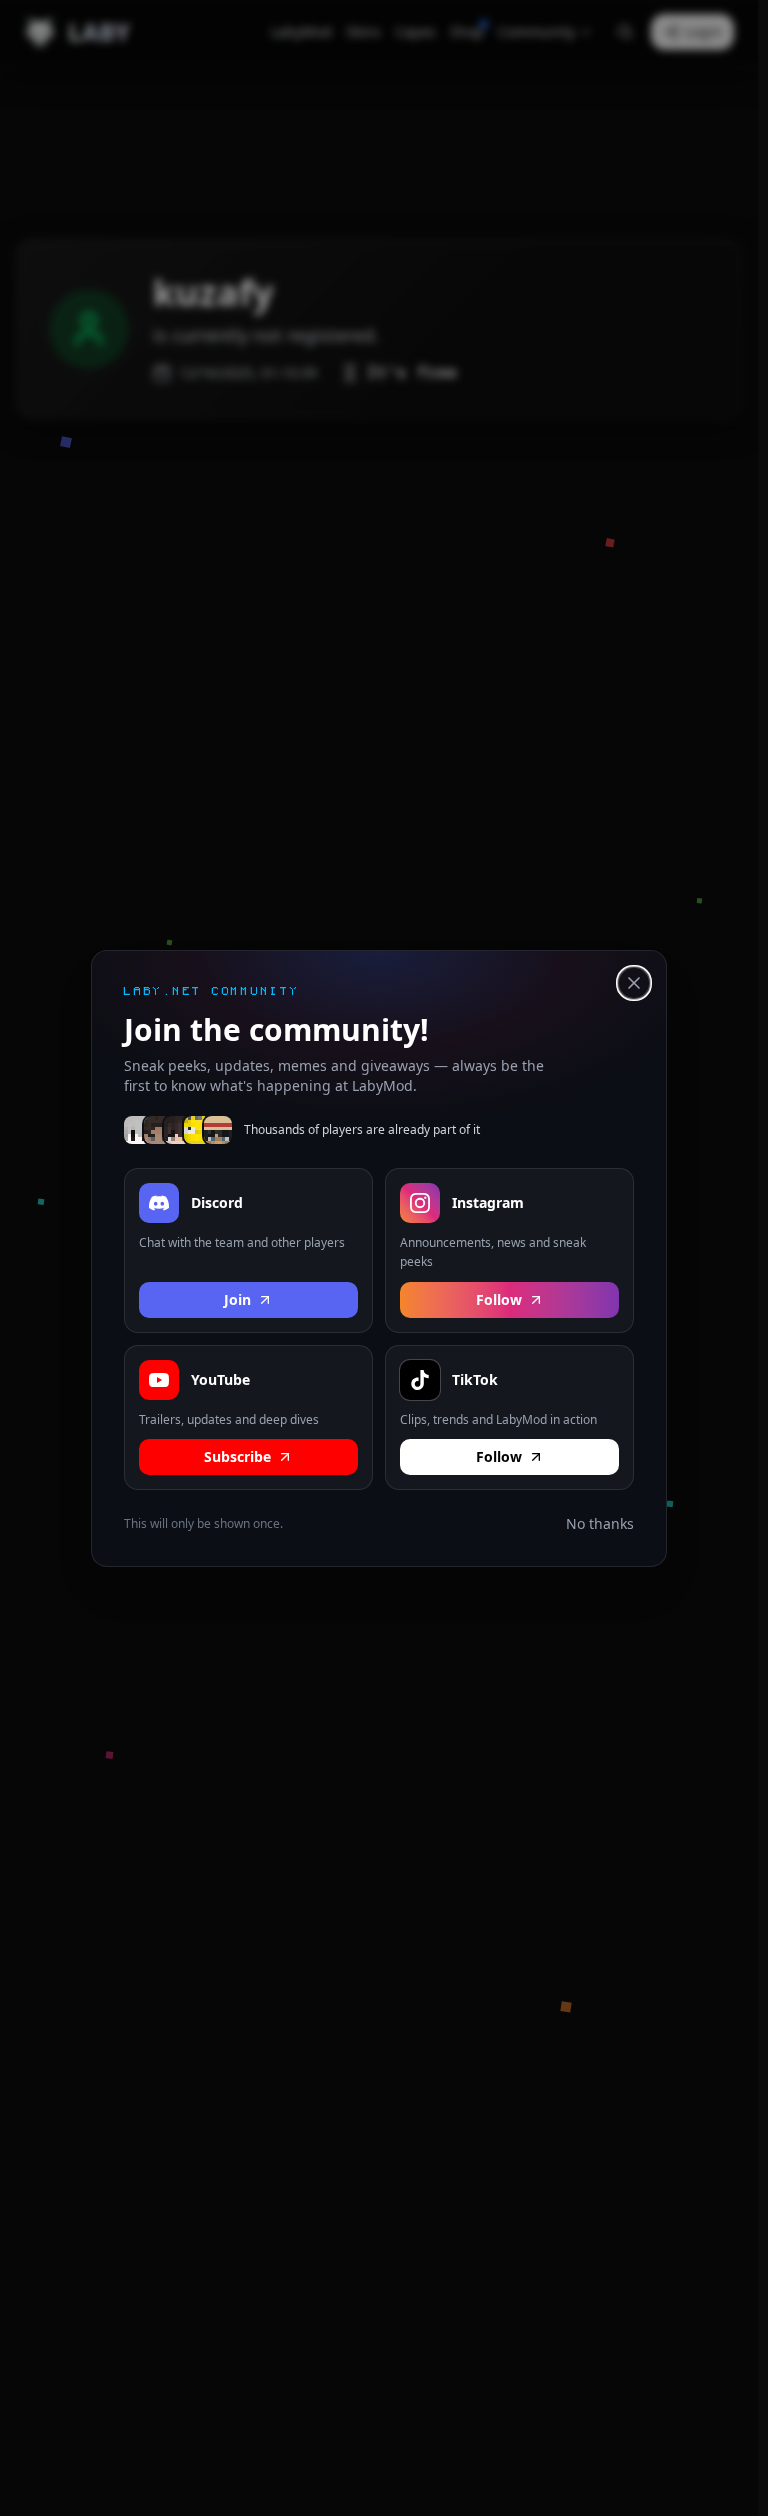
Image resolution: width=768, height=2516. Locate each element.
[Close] (634, 983)
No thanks (600, 1523)
